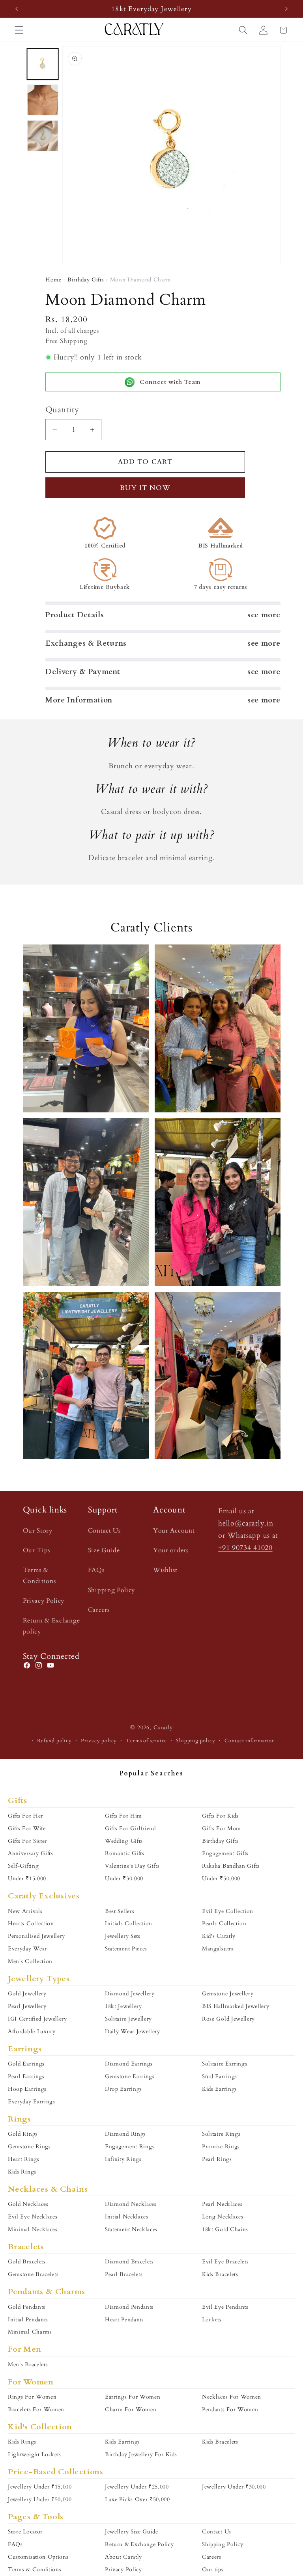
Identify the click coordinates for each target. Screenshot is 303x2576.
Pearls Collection (224, 1923)
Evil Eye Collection (228, 1911)
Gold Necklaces (28, 2204)
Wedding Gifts (124, 1841)
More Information (79, 700)
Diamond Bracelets (129, 2262)
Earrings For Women (133, 2397)
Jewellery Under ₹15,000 (40, 2487)
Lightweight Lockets (35, 2454)
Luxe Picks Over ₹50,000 (137, 2499)
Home (53, 280)
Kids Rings (22, 2172)
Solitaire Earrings (224, 2064)
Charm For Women (131, 2409)
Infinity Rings (123, 2159)
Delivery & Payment (83, 672)
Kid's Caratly (219, 1936)
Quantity (62, 410)
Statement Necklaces (131, 2229)
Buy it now (145, 488)
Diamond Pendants (129, 2307)
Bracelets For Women (36, 2409)
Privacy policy (99, 1741)
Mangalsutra (218, 1949)
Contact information (250, 1741)
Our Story (38, 1531)
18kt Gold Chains (225, 2229)
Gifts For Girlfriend (130, 1828)
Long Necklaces (223, 2217)
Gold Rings (23, 2134)
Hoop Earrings (27, 2089)
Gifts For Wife (27, 1828)
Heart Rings (24, 2159)
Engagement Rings (130, 2147)
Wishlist (165, 1570)
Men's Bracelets (28, 2365)
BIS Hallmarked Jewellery (236, 2006)
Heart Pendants (124, 2320)
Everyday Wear (27, 1949)
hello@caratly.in (246, 1523)
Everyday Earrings (32, 2102)
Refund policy (54, 1741)
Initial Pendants (28, 2320)
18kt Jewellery (123, 2006)
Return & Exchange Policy (139, 2544)
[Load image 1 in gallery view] (42, 64)
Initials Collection (129, 1923)
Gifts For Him (123, 1816)
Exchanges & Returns (86, 643)
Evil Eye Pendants (225, 2307)
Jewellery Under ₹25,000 (137, 2487)
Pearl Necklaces (222, 2204)
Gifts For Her (25, 1816)
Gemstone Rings (29, 2147)
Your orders (171, 1550)
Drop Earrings (123, 2089)
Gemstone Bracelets (33, 2274)
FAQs (96, 1570)
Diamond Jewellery (130, 1994)
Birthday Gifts (86, 280)
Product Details (75, 615)
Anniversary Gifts (31, 1853)
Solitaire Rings (221, 2134)
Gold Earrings (26, 2064)
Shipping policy (195, 1741)
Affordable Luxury (32, 2031)
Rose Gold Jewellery (228, 2019)
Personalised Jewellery (36, 1936)
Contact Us (104, 1531)
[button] (19, 30)
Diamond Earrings (129, 2064)
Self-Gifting (23, 1866)
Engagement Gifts (225, 1853)
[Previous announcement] (17, 9)
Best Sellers (120, 1911)
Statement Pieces (126, 1949)
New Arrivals (25, 1911)
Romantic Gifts (125, 1853)
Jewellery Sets (123, 1936)
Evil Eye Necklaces (33, 2217)
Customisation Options (38, 2557)
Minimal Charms (30, 2332)
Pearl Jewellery (27, 2006)
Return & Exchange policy (51, 1626)
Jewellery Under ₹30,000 (234, 2487)
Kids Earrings (220, 2089)
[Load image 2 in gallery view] (42, 100)
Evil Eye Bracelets (225, 2262)
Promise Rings (221, 2147)
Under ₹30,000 (124, 1878)
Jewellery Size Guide (132, 2532)
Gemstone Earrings (130, 2076)
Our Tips (37, 1550)
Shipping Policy (111, 1590)
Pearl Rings (217, 2159)
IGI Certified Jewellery (37, 2019)
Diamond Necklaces (131, 2204)
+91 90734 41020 (245, 1548)
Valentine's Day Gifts (132, 1866)
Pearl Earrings (26, 2076)
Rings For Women (32, 2397)
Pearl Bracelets (124, 2274)
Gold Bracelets (27, 2262)
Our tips (213, 2569)
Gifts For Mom (222, 1828)
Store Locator (25, 2532)
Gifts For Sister (27, 1841)
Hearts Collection (31, 1923)
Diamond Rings (125, 2134)
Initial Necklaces (127, 2217)
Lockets (212, 2320)
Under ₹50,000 (221, 1878)
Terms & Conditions (39, 1575)
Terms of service (146, 1741)
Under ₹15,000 (27, 1878)
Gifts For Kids (220, 1816)
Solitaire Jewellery (128, 2019)
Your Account (174, 1531)
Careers (99, 1610)
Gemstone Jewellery (228, 1994)
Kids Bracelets (220, 2274)
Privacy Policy (44, 1601)
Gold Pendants (27, 2307)
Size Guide (104, 1550)
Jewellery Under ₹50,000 (40, 2499)
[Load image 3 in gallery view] (42, 135)
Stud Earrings (220, 2076)
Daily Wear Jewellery (133, 2031)
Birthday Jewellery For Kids (141, 2454)
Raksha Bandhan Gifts (231, 1866)
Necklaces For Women (232, 2397)
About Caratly (123, 2557)
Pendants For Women (230, 2409)
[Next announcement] (286, 9)
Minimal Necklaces (33, 2229)
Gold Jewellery (27, 1994)
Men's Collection (30, 1961)
